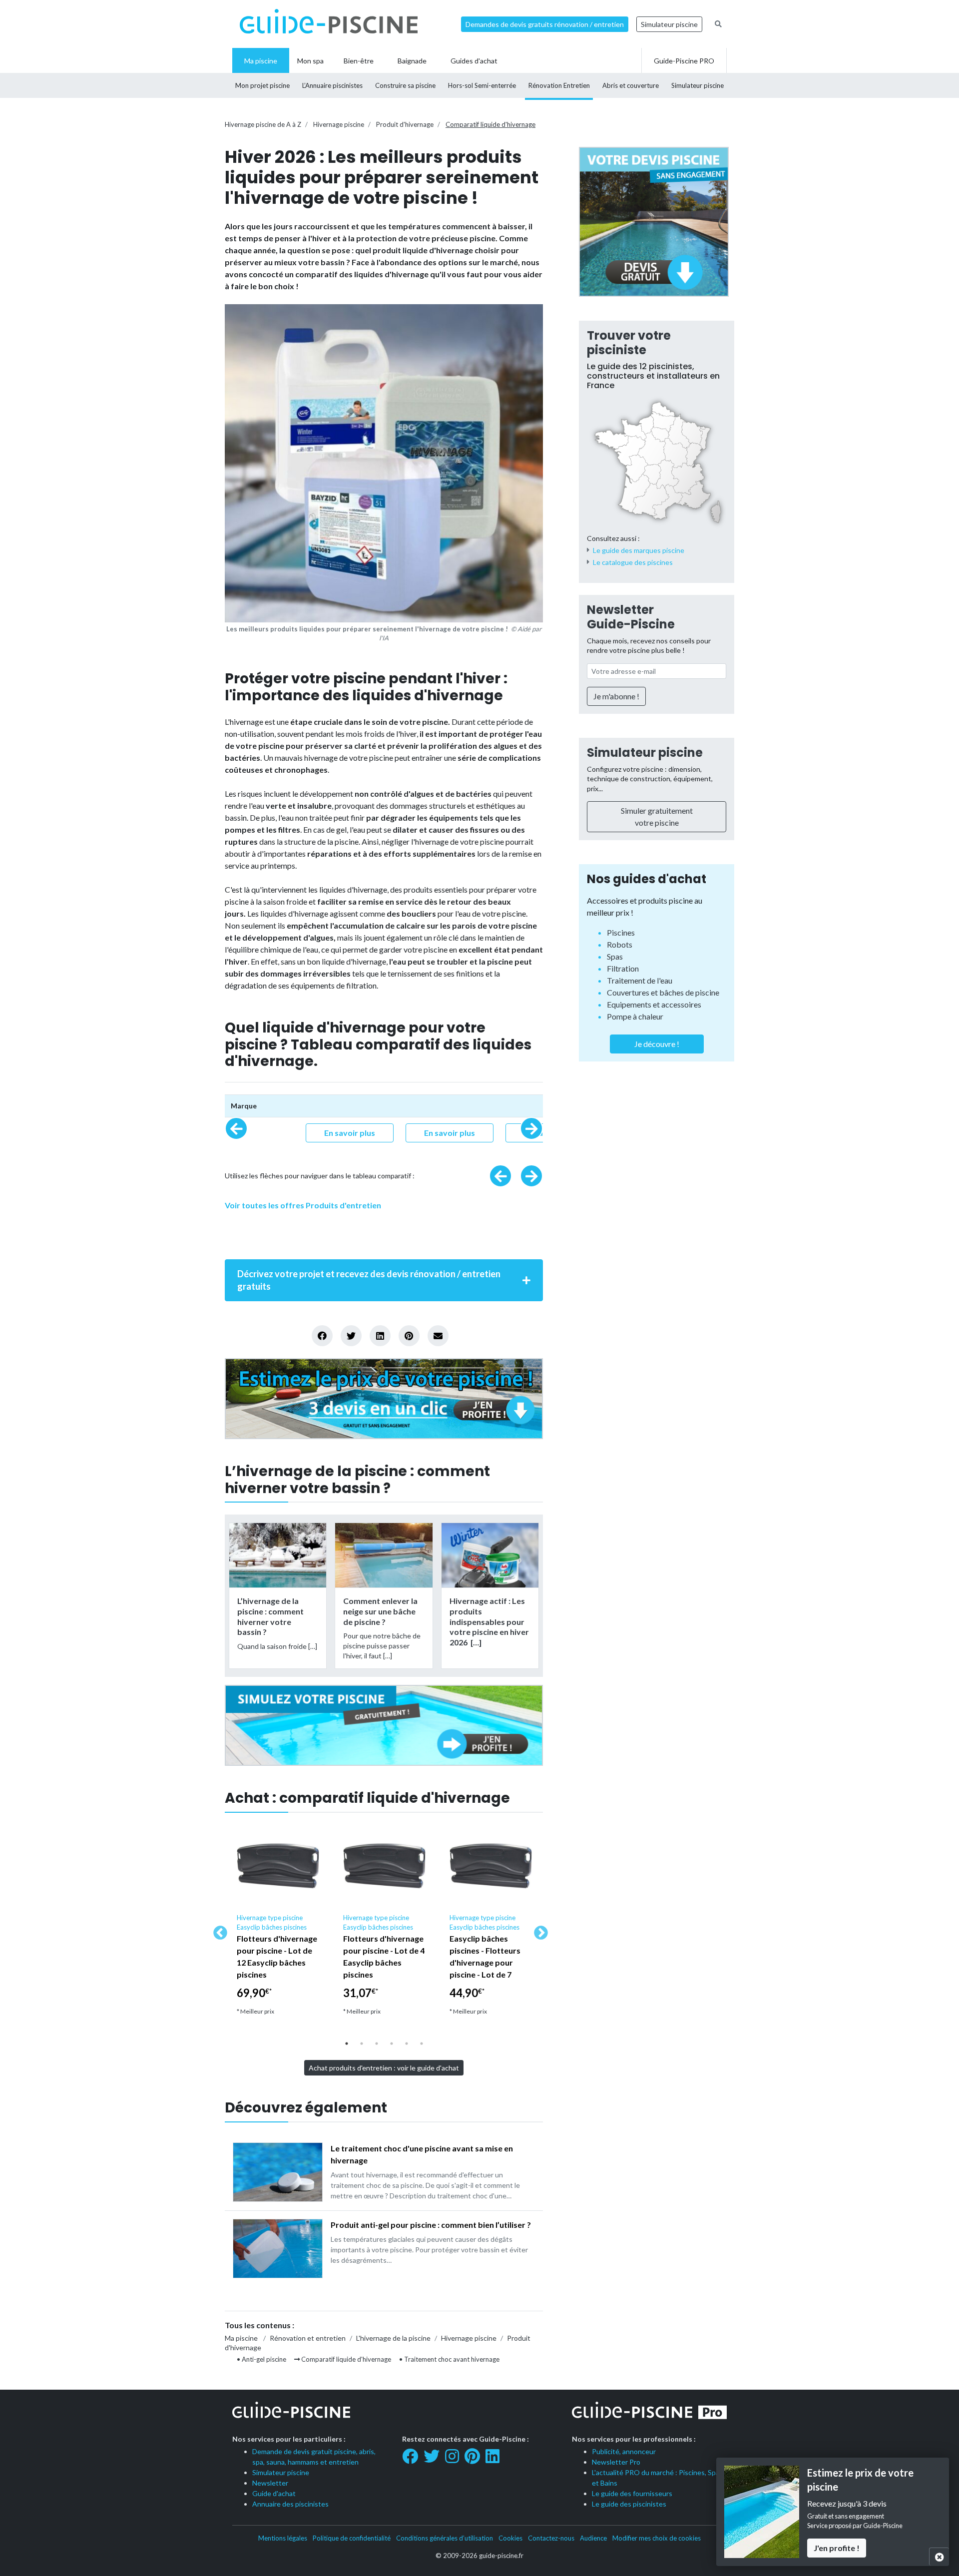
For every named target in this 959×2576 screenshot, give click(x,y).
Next (538, 1930)
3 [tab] (377, 2044)
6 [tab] (422, 2044)
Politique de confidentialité (352, 2538)
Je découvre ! (657, 1044)
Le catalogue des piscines (633, 562)
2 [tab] (362, 2044)
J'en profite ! (837, 2548)
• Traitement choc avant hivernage (449, 2359)
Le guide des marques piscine (639, 550)
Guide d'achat (274, 2493)
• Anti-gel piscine (261, 2359)
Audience (593, 2538)
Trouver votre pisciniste (629, 343)
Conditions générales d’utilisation (445, 2538)
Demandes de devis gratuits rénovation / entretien (545, 24)
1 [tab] (347, 2044)
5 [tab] (407, 2044)
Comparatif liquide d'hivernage (490, 124)
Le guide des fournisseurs (632, 2493)
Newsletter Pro (616, 2462)
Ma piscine (241, 2338)
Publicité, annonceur (624, 2451)
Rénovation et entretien (308, 2338)
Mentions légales (283, 2538)
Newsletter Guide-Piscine (631, 617)
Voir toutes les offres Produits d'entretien (303, 1205)
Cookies (510, 2538)
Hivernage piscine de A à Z (263, 124)
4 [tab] (392, 2044)
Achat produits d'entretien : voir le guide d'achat (384, 2068)
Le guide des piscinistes (629, 2504)
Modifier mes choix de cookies (657, 2538)
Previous (217, 1930)
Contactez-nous (551, 2538)
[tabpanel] (278, 1924)
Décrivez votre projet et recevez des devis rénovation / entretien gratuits (369, 1280)
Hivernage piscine (339, 124)
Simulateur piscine (669, 24)
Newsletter (270, 2483)
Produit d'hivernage (405, 124)
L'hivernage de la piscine (393, 2338)
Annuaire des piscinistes (290, 2504)
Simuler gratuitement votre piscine (657, 816)
